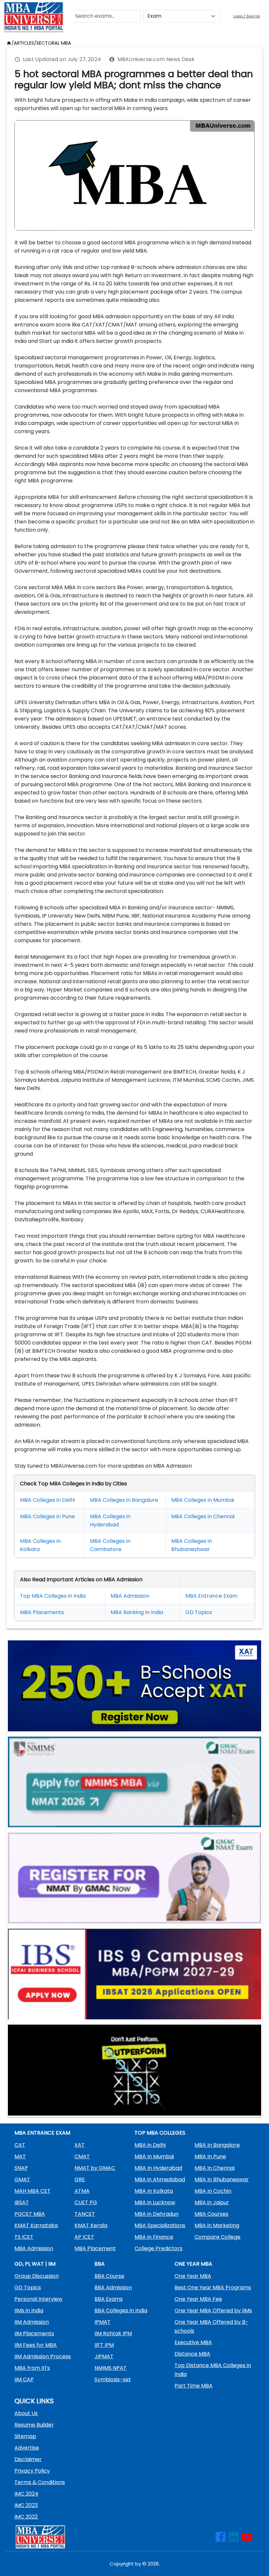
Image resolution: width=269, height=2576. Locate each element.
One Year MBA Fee (198, 2299)
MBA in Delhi (150, 2145)
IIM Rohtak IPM (113, 2333)
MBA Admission (130, 1596)
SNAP (21, 2168)
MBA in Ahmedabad (160, 2179)
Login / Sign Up (247, 16)
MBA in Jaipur (212, 2202)
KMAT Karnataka (36, 2225)
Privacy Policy (32, 2471)
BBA (100, 2264)
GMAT (22, 2179)
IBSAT (22, 2202)
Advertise (27, 2448)
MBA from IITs (32, 2368)
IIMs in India (29, 2310)
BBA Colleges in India (121, 2310)
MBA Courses (211, 2214)
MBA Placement (41, 1612)
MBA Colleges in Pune (47, 1516)
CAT (20, 2145)
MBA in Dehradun (156, 2214)
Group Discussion (37, 2276)
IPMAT (103, 2322)
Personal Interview (38, 2299)
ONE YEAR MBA (193, 2264)
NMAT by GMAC (95, 2168)
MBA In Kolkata (154, 2191)
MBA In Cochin (213, 2191)
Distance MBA (192, 2354)
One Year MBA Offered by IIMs (213, 2310)
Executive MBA (193, 2342)
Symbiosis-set (113, 2379)
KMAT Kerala (91, 2225)
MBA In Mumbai (154, 2156)
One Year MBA (193, 2276)
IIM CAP (24, 2379)
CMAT (82, 2156)
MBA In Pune (210, 2156)
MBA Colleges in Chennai (203, 1516)
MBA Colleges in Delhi (47, 1500)
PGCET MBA (30, 2214)
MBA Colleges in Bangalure (124, 1500)
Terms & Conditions (40, 2482)
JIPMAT (104, 2356)
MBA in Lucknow (155, 2202)
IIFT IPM (104, 2345)
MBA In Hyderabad (158, 2168)
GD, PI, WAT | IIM (35, 2264)
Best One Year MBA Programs (213, 2287)
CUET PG (86, 2202)
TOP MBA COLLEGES (160, 2133)
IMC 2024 (26, 2494)
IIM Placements (34, 2333)
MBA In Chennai (215, 2168)
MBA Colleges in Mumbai (203, 1500)
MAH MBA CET (32, 2191)
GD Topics (199, 1612)
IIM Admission (32, 2322)
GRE (80, 2179)
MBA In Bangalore (217, 2145)
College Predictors (158, 2248)
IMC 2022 (26, 2517)
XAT (80, 2145)
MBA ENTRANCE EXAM (42, 2133)
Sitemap (25, 2436)
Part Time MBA (194, 2386)
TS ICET (24, 2237)
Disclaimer (28, 2459)
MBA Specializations (160, 2225)
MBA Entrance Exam (211, 1596)
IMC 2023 (26, 2505)
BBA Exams (109, 2299)
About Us (26, 2413)
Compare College (217, 2237)
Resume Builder (34, 2425)
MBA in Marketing (217, 2225)
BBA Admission (113, 2287)
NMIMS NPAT (111, 2368)
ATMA (82, 2191)
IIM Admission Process (43, 2356)
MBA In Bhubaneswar (222, 2179)
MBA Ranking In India (137, 1612)
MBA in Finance (154, 2237)
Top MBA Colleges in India (53, 1596)
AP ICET (84, 2237)
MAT (20, 2156)
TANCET (85, 2214)
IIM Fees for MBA (36, 2345)
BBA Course (109, 2276)
